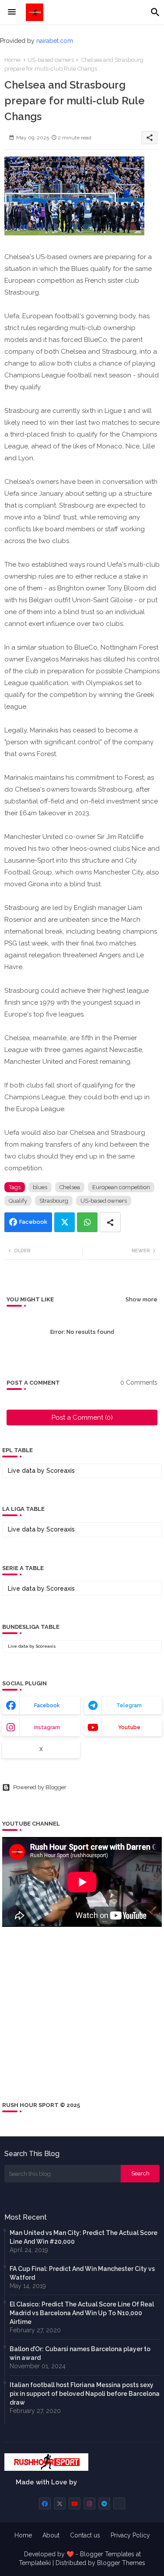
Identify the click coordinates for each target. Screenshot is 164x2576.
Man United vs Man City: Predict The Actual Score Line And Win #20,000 (84, 2237)
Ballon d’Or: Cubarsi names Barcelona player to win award (80, 2353)
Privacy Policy (130, 2535)
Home (12, 60)
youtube (129, 1727)
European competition (121, 1187)
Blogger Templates (107, 2554)
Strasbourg (54, 1201)
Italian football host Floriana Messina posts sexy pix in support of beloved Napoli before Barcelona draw (85, 2394)
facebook (47, 1705)
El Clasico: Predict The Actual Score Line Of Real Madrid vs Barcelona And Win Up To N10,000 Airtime (82, 2313)
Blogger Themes (121, 2563)
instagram (47, 1727)
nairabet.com (55, 41)
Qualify (18, 1201)
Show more (141, 1299)
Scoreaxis (61, 1471)
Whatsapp (87, 1222)
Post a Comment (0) (82, 1418)
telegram (129, 1705)
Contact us (85, 2535)
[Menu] (12, 12)
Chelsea (70, 1187)
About (51, 2535)
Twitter (65, 1222)
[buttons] (45, 2503)
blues (40, 1187)
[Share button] (110, 1222)
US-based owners (51, 60)
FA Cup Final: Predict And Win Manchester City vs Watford (82, 2273)
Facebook (33, 1222)
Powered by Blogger (40, 1787)
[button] (155, 12)
